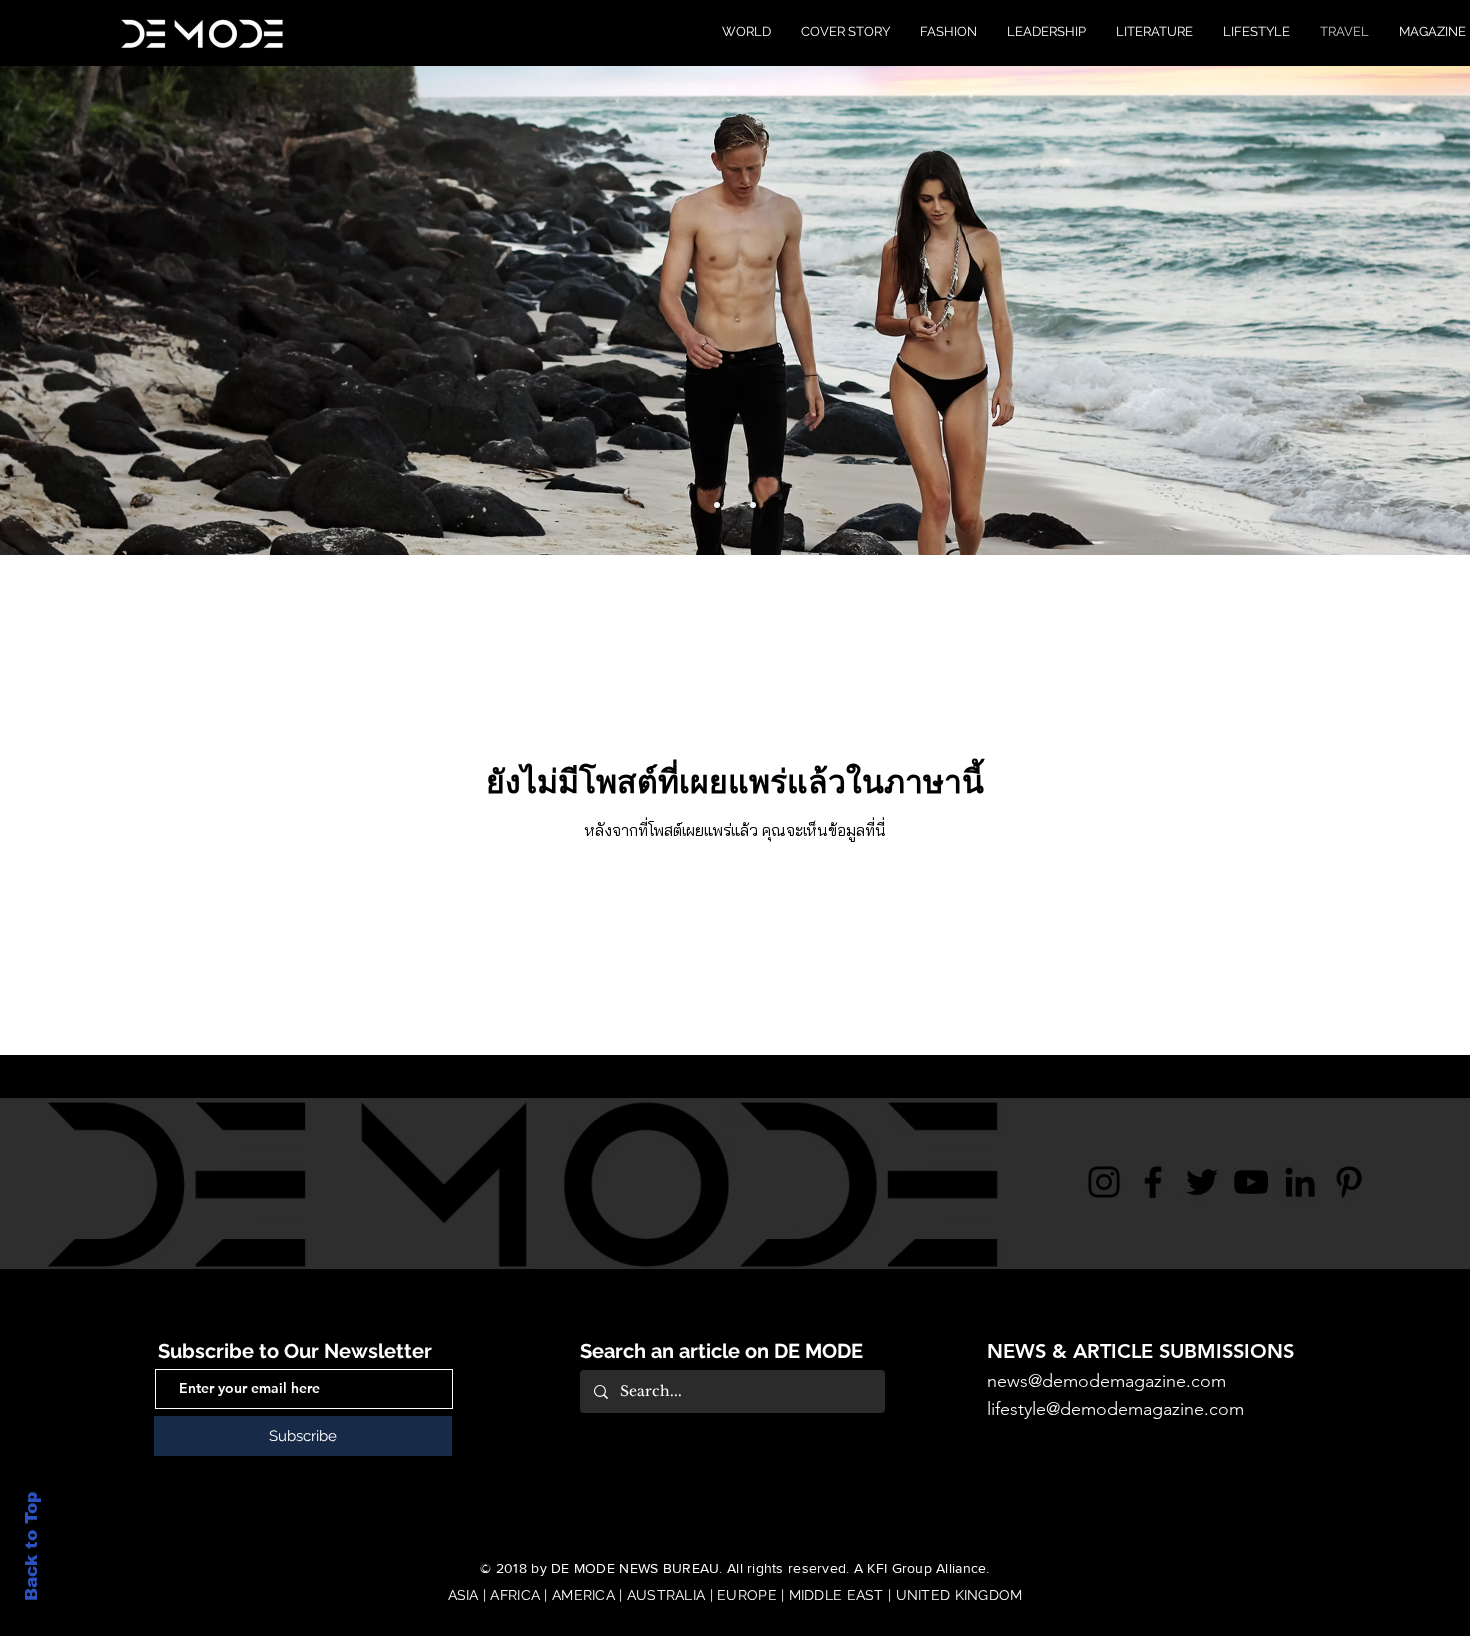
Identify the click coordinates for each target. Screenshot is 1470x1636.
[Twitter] (1202, 1182)
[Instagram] (1104, 1182)
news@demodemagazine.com (1106, 1381)
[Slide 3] (753, 505)
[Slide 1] (717, 505)
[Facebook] (1153, 1182)
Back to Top (31, 1546)
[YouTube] (1251, 1182)
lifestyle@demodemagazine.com (1115, 1409)
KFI (877, 1568)
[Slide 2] (735, 505)
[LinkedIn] (1300, 1182)
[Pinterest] (1349, 1182)
